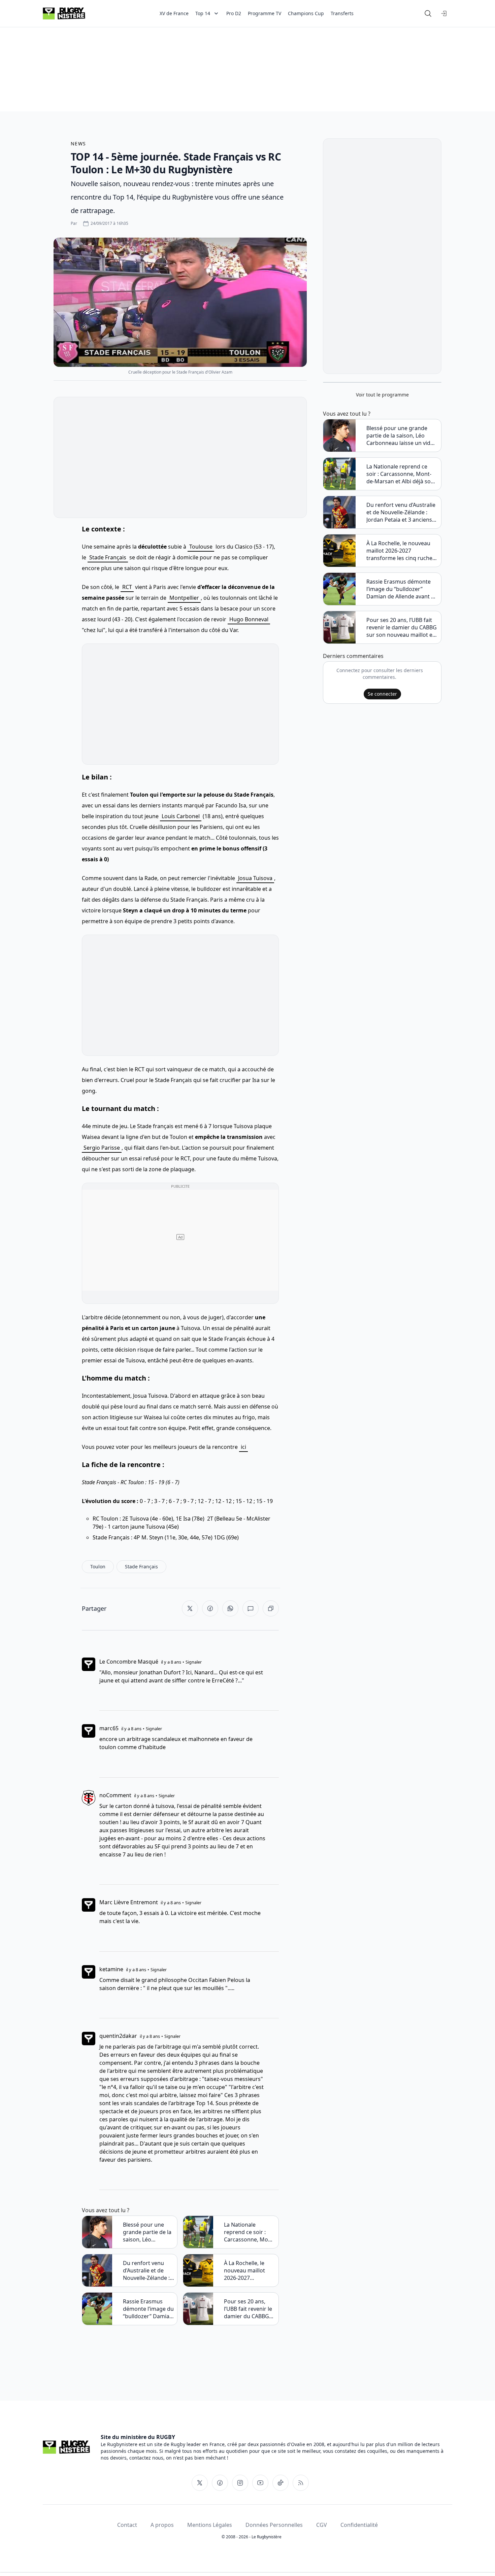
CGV (322, 2525)
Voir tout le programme (382, 395)
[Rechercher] (428, 13)
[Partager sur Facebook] (210, 1608)
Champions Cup (306, 13)
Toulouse (201, 547)
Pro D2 (234, 13)
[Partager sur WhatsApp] (230, 1608)
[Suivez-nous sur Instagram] (240, 2483)
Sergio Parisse (102, 1148)
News (78, 144)
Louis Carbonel (181, 816)
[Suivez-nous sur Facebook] (220, 2483)
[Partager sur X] (190, 1608)
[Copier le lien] (271, 1608)
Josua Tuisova (255, 878)
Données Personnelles (274, 2525)
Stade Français (108, 557)
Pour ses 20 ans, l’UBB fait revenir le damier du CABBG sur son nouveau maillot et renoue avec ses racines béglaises (248, 2309)
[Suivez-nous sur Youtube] (260, 2483)
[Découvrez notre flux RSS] (301, 2483)
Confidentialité (359, 2525)
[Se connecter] (444, 13)
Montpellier (184, 598)
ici (243, 1447)
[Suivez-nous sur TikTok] (280, 2483)
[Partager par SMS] (251, 1608)
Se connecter (382, 694)
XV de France (174, 13)
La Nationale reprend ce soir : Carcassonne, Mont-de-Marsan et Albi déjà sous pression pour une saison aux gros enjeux (250, 2232)
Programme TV (265, 13)
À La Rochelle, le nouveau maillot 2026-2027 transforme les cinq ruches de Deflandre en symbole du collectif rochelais (249, 2270)
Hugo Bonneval (249, 619)
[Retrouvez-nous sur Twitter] (200, 2483)
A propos (162, 2525)
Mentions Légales (210, 2525)
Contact (127, 2525)
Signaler (194, 1662)
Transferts (342, 13)
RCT (127, 587)
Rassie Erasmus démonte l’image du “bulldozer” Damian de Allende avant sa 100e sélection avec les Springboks (148, 2309)
